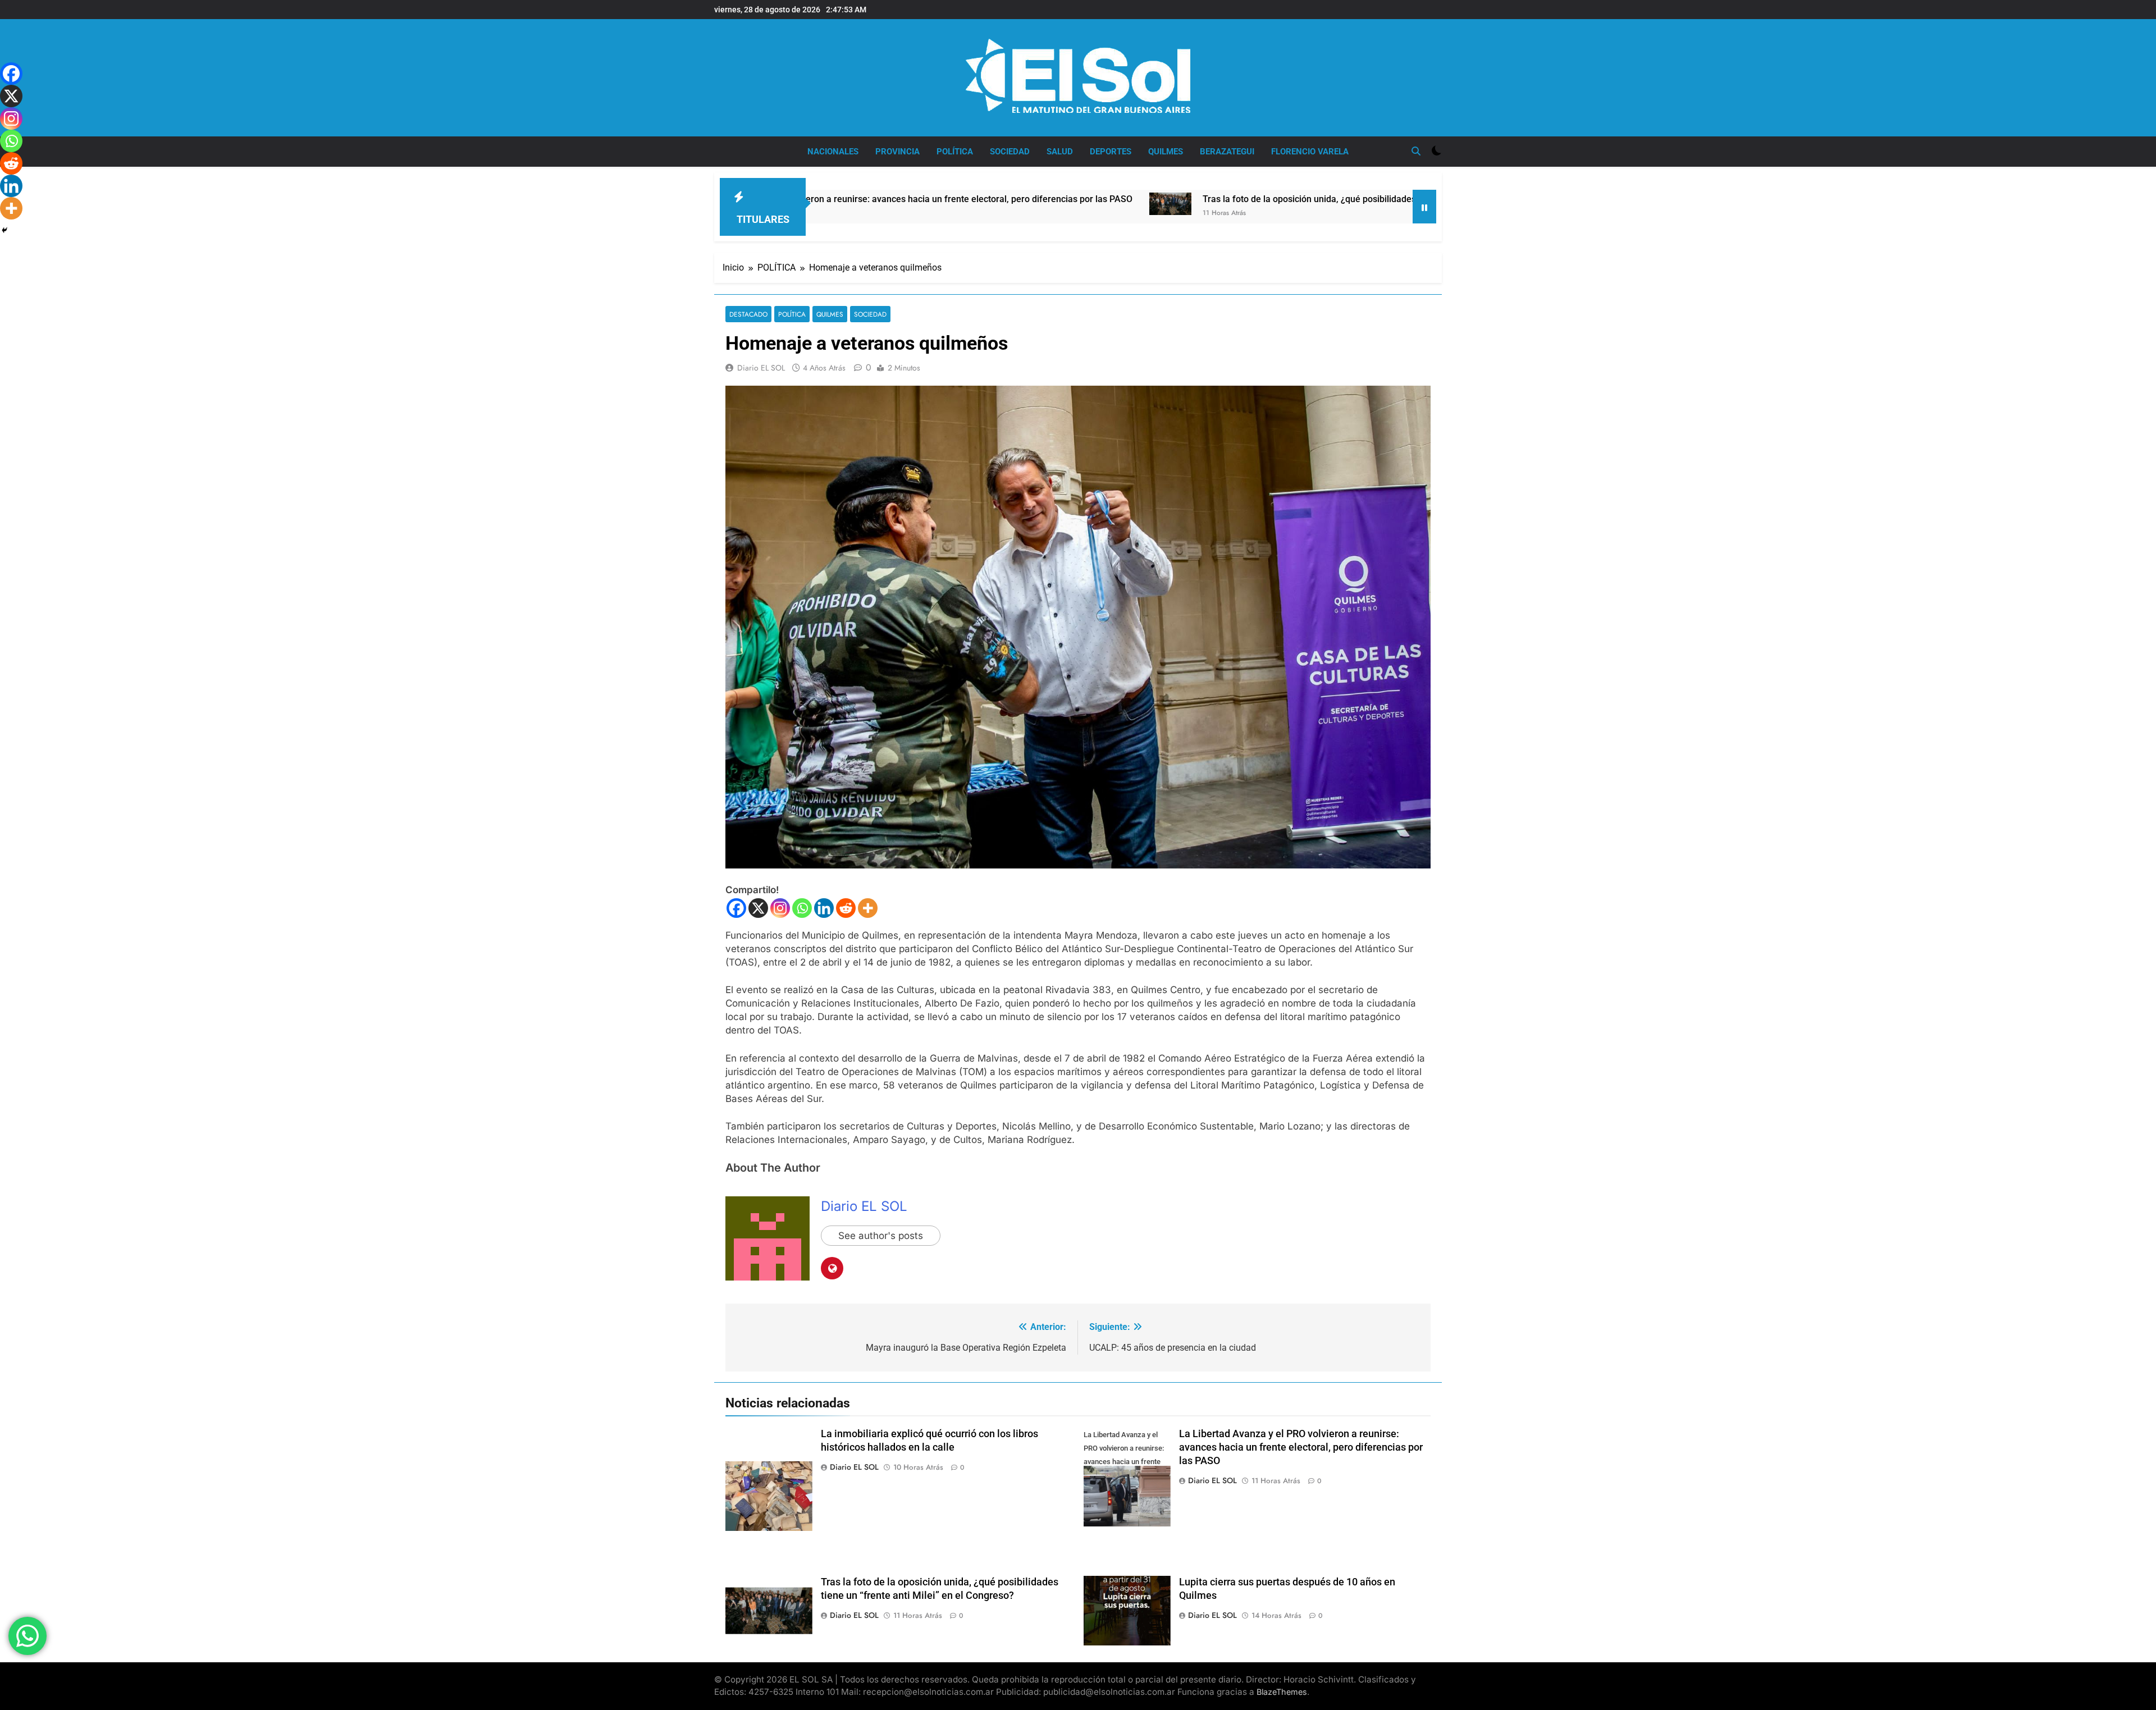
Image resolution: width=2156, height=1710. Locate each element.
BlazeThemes (1282, 1692)
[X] (758, 908)
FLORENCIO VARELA (1310, 152)
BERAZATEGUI (1227, 152)
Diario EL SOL (761, 368)
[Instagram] (780, 908)
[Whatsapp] (802, 908)
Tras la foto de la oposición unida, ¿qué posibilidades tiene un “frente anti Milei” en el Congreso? (1232, 199)
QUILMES (1166, 152)
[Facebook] (736, 908)
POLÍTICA (955, 152)
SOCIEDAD (1010, 152)
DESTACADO (748, 314)
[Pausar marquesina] (1424, 207)
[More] (868, 908)
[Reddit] (846, 908)
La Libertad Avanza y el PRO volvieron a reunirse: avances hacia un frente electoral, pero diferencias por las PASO (1301, 1447)
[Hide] (4, 230)
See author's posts (881, 1236)
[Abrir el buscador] (1416, 151)
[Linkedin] (824, 908)
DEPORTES (1111, 152)
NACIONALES (833, 152)
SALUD (1060, 152)
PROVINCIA (897, 152)
